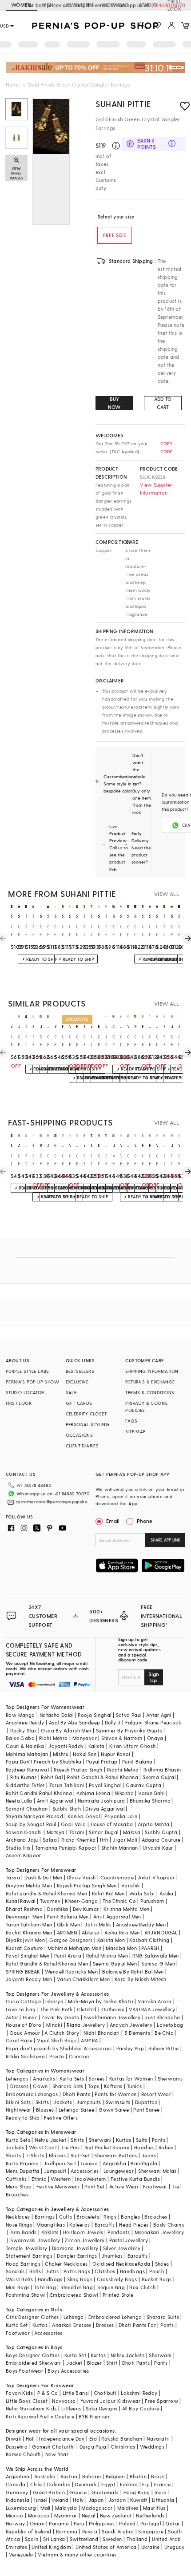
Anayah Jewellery (131, 2025)
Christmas (123, 2447)
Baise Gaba (20, 1738)
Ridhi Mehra (53, 1738)
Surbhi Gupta (161, 1832)
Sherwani (100, 2140)
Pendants (119, 2232)
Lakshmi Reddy (139, 2393)
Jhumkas (112, 2256)
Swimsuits (118, 2102)
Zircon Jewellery (85, 2240)
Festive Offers (61, 2118)
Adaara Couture (161, 1840)
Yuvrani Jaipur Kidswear (110, 2401)
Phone (145, 1521)
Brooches (17, 2194)
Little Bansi (76, 2393)
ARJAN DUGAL (161, 1932)
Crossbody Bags (117, 2279)
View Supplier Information (156, 489)
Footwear (155, 2186)
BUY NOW (114, 403)
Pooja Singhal (94, 1715)
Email (113, 1521)
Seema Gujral (159, 1777)
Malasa (132, 1832)
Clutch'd (87, 2009)
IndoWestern (90, 2179)
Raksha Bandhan (122, 2439)
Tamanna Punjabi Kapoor (66, 1848)
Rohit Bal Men (108, 1893)
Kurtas (123, 2140)
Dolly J (113, 1722)
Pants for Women (115, 2094)
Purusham (152, 1901)
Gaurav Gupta (143, 1785)
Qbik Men (68, 1924)
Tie (175, 2186)
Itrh (104, 1840)
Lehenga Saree (76, 2110)
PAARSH (150, 1948)
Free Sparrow (161, 2401)
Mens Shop (19, 2186)
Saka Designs (102, 2408)
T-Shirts (35, 2155)
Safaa (50, 1840)
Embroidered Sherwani (34, 2363)
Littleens (71, 2408)
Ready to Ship (23, 2118)
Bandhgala (144, 2163)
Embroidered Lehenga (115, 2317)
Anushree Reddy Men (141, 1924)
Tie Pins (70, 2147)
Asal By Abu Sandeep (75, 1722)
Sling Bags (80, 2279)
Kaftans (113, 2086)
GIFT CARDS (79, 1403)
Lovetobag (170, 2025)
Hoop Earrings (23, 2264)
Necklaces (18, 2217)
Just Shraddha (162, 2017)
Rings (110, 2217)
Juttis (52, 2271)
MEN (48, 5)
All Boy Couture (141, 2408)
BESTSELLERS (80, 1371)
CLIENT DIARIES (82, 1446)
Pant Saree (146, 2110)
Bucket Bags (157, 2279)
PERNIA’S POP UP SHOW (32, 1382)
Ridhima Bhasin (162, 1770)
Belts (35, 2271)
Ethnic (39, 2179)
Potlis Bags (77, 2271)
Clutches (105, 2271)
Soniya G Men (158, 1964)
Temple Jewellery (26, 2248)
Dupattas (146, 2102)
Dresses (19, 2086)
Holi (30, 2439)
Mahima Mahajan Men (74, 1948)
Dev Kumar (86, 1909)
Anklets (50, 2232)
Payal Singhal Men (28, 1956)
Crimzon (79, 2056)
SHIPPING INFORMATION (152, 1371)
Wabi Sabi (142, 1893)
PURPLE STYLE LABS (28, 1371)
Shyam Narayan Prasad (34, 1816)
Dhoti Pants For (137, 2325)
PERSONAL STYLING (88, 1424)
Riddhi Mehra (123, 1770)
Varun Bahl (151, 1793)
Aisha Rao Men (122, 1932)
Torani (77, 1832)
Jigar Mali (125, 1840)
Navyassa (64, 2401)
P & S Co (48, 2393)
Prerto (57, 2056)
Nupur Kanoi (115, 1754)
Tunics (134, 2086)
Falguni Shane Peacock (153, 1722)
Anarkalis (44, 2079)
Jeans (149, 2155)
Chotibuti (105, 2393)
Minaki (54, 2025)
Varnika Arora (155, 2001)
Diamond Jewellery (75, 2248)
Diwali (13, 2439)
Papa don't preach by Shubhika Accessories (59, 2048)
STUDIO (148, 5)
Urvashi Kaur (158, 1848)
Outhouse (113, 2009)
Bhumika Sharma (150, 1801)
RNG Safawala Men (155, 1956)
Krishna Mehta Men (127, 1909)
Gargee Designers (71, 1940)
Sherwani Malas (157, 2171)
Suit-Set (80, 2155)
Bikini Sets (18, 2102)
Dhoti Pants (76, 2094)
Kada (144, 2264)
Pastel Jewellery (129, 2240)
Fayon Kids (19, 2393)
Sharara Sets (68, 2086)
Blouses (45, 2110)
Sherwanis (170, 2079)
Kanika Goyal (84, 1816)
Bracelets (88, 2217)
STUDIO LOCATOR (25, 1392)
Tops (94, 2086)
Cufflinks (16, 2179)
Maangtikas (51, 2225)
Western (61, 2179)
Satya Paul (129, 1715)
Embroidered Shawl (74, 2295)
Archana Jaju (22, 1840)
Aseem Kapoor (24, 1855)
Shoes (162, 2264)
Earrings (45, 2217)
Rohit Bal (52, 1777)
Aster (12, 2017)
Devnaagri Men (24, 1916)
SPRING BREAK (23, 1972)
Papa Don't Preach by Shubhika (44, 1762)
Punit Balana (137, 1762)
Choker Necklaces (66, 2264)
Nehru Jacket (50, 2140)
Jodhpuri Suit (60, 2163)
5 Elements (137, 2033)
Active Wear (124, 2186)
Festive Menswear (58, 2186)
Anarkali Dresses (72, 2325)
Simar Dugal (103, 1832)
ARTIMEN (67, 1932)
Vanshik (131, 1885)
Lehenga (74, 2317)
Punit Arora (68, 1956)
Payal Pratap (102, 1762)
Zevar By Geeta (60, 2017)
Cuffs (66, 2217)
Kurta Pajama (22, 2163)
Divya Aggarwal (105, 1809)
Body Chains (169, 2225)
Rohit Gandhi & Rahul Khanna (103, 1777)
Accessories (85, 2171)
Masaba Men (121, 1948)
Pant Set (94, 2186)
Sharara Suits (163, 2317)
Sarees (96, 2079)
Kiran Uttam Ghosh (133, 1746)
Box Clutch (142, 2287)
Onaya (155, 1738)
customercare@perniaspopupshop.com (54, 1502)
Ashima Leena (93, 1793)
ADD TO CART (163, 403)
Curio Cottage (23, 2001)
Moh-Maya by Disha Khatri (101, 2001)
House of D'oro (24, 2025)
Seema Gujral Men (115, 1964)
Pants (159, 2140)
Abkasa (91, 1932)
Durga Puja (93, 2447)
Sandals (15, 2271)
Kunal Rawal (20, 1901)
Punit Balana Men (68, 1916)
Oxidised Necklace (115, 2264)
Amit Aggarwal (55, 1801)
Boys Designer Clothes (33, 2355)
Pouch (157, 2271)
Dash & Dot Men (44, 1877)
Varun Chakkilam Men (84, 1979)
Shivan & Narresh (122, 1738)
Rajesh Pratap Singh (78, 1770)
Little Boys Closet (27, 2401)
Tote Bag (45, 2287)
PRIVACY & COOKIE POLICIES (146, 1407)
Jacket (74, 2363)
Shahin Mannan (120, 1848)
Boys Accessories (68, 2371)
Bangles (130, 2217)
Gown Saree (114, 2110)
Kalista (97, 1746)
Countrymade (117, 1877)
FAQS (131, 1421)
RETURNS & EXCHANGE (150, 1382)
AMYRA (89, 2040)
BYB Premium (95, 2416)
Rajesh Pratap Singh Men (87, 1885)
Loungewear (119, 2171)
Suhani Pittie (123, 104)
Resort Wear (156, 2094)
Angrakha (114, 2163)
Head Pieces (134, 2225)
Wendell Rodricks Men (71, 1972)
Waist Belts (19, 2279)
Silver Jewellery (122, 2248)
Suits (142, 2140)
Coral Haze (19, 2040)
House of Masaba (112, 1824)
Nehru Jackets (127, 2355)
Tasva (13, 1877)
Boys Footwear (24, 2371)
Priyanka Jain (121, 1816)
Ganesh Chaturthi (53, 2447)
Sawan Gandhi (24, 1832)
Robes (166, 2147)
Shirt (112, 2363)
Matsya (56, 1832)
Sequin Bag (111, 2287)
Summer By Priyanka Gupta (129, 1730)
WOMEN (21, 5)
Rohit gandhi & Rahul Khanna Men (46, 1893)
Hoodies (144, 2147)
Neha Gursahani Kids (31, 2408)
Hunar (30, 2017)
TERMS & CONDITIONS (150, 1392)
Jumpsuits (89, 2102)
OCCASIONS (80, 1435)
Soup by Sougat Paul (31, 1824)
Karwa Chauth (23, 2454)
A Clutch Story (62, 2033)
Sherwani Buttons (115, 2155)
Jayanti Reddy (66, 1746)
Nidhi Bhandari (102, 2033)
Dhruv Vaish (81, 1877)
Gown (40, 2086)
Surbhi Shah (67, 1809)
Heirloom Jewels (83, 2232)
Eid (93, 2439)
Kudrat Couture (24, 1948)
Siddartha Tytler (25, 1785)
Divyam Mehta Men (29, 1885)
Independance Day (62, 2439)
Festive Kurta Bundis (135, 2179)
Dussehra (17, 2447)
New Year (57, 2454)
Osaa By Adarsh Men (66, 1730)
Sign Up (154, 1677)
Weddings (152, 2447)
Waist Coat (43, 2147)
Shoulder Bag (77, 2287)
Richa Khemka (78, 1840)
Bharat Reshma (24, 1909)
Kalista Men (111, 1940)
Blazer (94, 2363)
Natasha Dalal (56, 1715)
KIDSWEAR (115, 5)
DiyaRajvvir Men (25, 1940)
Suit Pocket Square (107, 2147)
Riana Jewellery (86, 2025)
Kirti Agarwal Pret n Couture (40, 2416)
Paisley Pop (130, 2048)
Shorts (13, 2155)
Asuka (167, 1893)
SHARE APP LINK (165, 1540)
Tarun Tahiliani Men (29, 1924)
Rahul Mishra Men (107, 1956)
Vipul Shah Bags (57, 2040)
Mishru (61, 1754)
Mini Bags (18, 2287)
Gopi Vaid (74, 1824)
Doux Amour (25, 2033)
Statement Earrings (29, 2256)
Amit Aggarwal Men (117, 1916)
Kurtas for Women (131, 2079)
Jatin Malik (98, 1924)
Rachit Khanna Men (29, 1932)
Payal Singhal (105, 1785)
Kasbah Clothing (149, 1940)
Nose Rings (19, 2225)
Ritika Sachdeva (25, 2056)
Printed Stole (118, 2295)
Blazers (58, 2155)
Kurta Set (17, 2325)
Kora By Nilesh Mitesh (140, 1979)
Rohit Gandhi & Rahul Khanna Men (47, 1964)
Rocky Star (23, 1730)
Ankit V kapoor (157, 1877)
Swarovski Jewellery (35, 2240)
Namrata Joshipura (101, 1801)
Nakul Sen (85, 1754)
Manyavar (85, 1738)
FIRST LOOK (174, 5)
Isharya (54, 2001)
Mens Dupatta (23, 2171)
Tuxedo (89, 2163)
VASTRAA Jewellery (152, 2009)
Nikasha (124, 1793)
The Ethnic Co (119, 1901)
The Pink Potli (57, 2009)
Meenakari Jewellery (159, 2232)
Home (13, 84)
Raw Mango (20, 1715)
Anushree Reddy (25, 1722)
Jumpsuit (55, 2171)
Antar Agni (159, 1715)
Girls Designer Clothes (32, 2317)
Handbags (132, 2271)
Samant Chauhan (27, 1809)
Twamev (50, 1901)
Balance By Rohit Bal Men (133, 1972)
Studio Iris (18, 1848)
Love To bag (21, 2009)
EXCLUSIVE (77, 1382)
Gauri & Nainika (25, 1746)
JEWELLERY (78, 5)
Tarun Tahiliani (67, 1785)
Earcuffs (105, 2225)
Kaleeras (80, 2225)
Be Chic (164, 2033)
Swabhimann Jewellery (112, 2017)
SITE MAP (135, 1431)
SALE (71, 1392)
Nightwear (19, 2110)
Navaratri (158, 2439)
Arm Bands (24, 2232)
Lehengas (17, 2079)
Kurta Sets (72, 2079)
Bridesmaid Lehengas (32, 2094)
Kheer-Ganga (81, 1901)
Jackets (63, 2102)
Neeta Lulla (19, 1801)
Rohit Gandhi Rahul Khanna (39, 1793)
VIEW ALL (167, 894)
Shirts (77, 2140)
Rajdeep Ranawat (28, 1770)
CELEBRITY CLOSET (86, 1414)
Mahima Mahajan (27, 1754)
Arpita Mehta (154, 1824)
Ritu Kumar (23, 1777)
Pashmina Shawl (26, 2295)
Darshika (58, 1909)
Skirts (42, 2102)
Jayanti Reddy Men (29, 1979)
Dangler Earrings (77, 2256)
